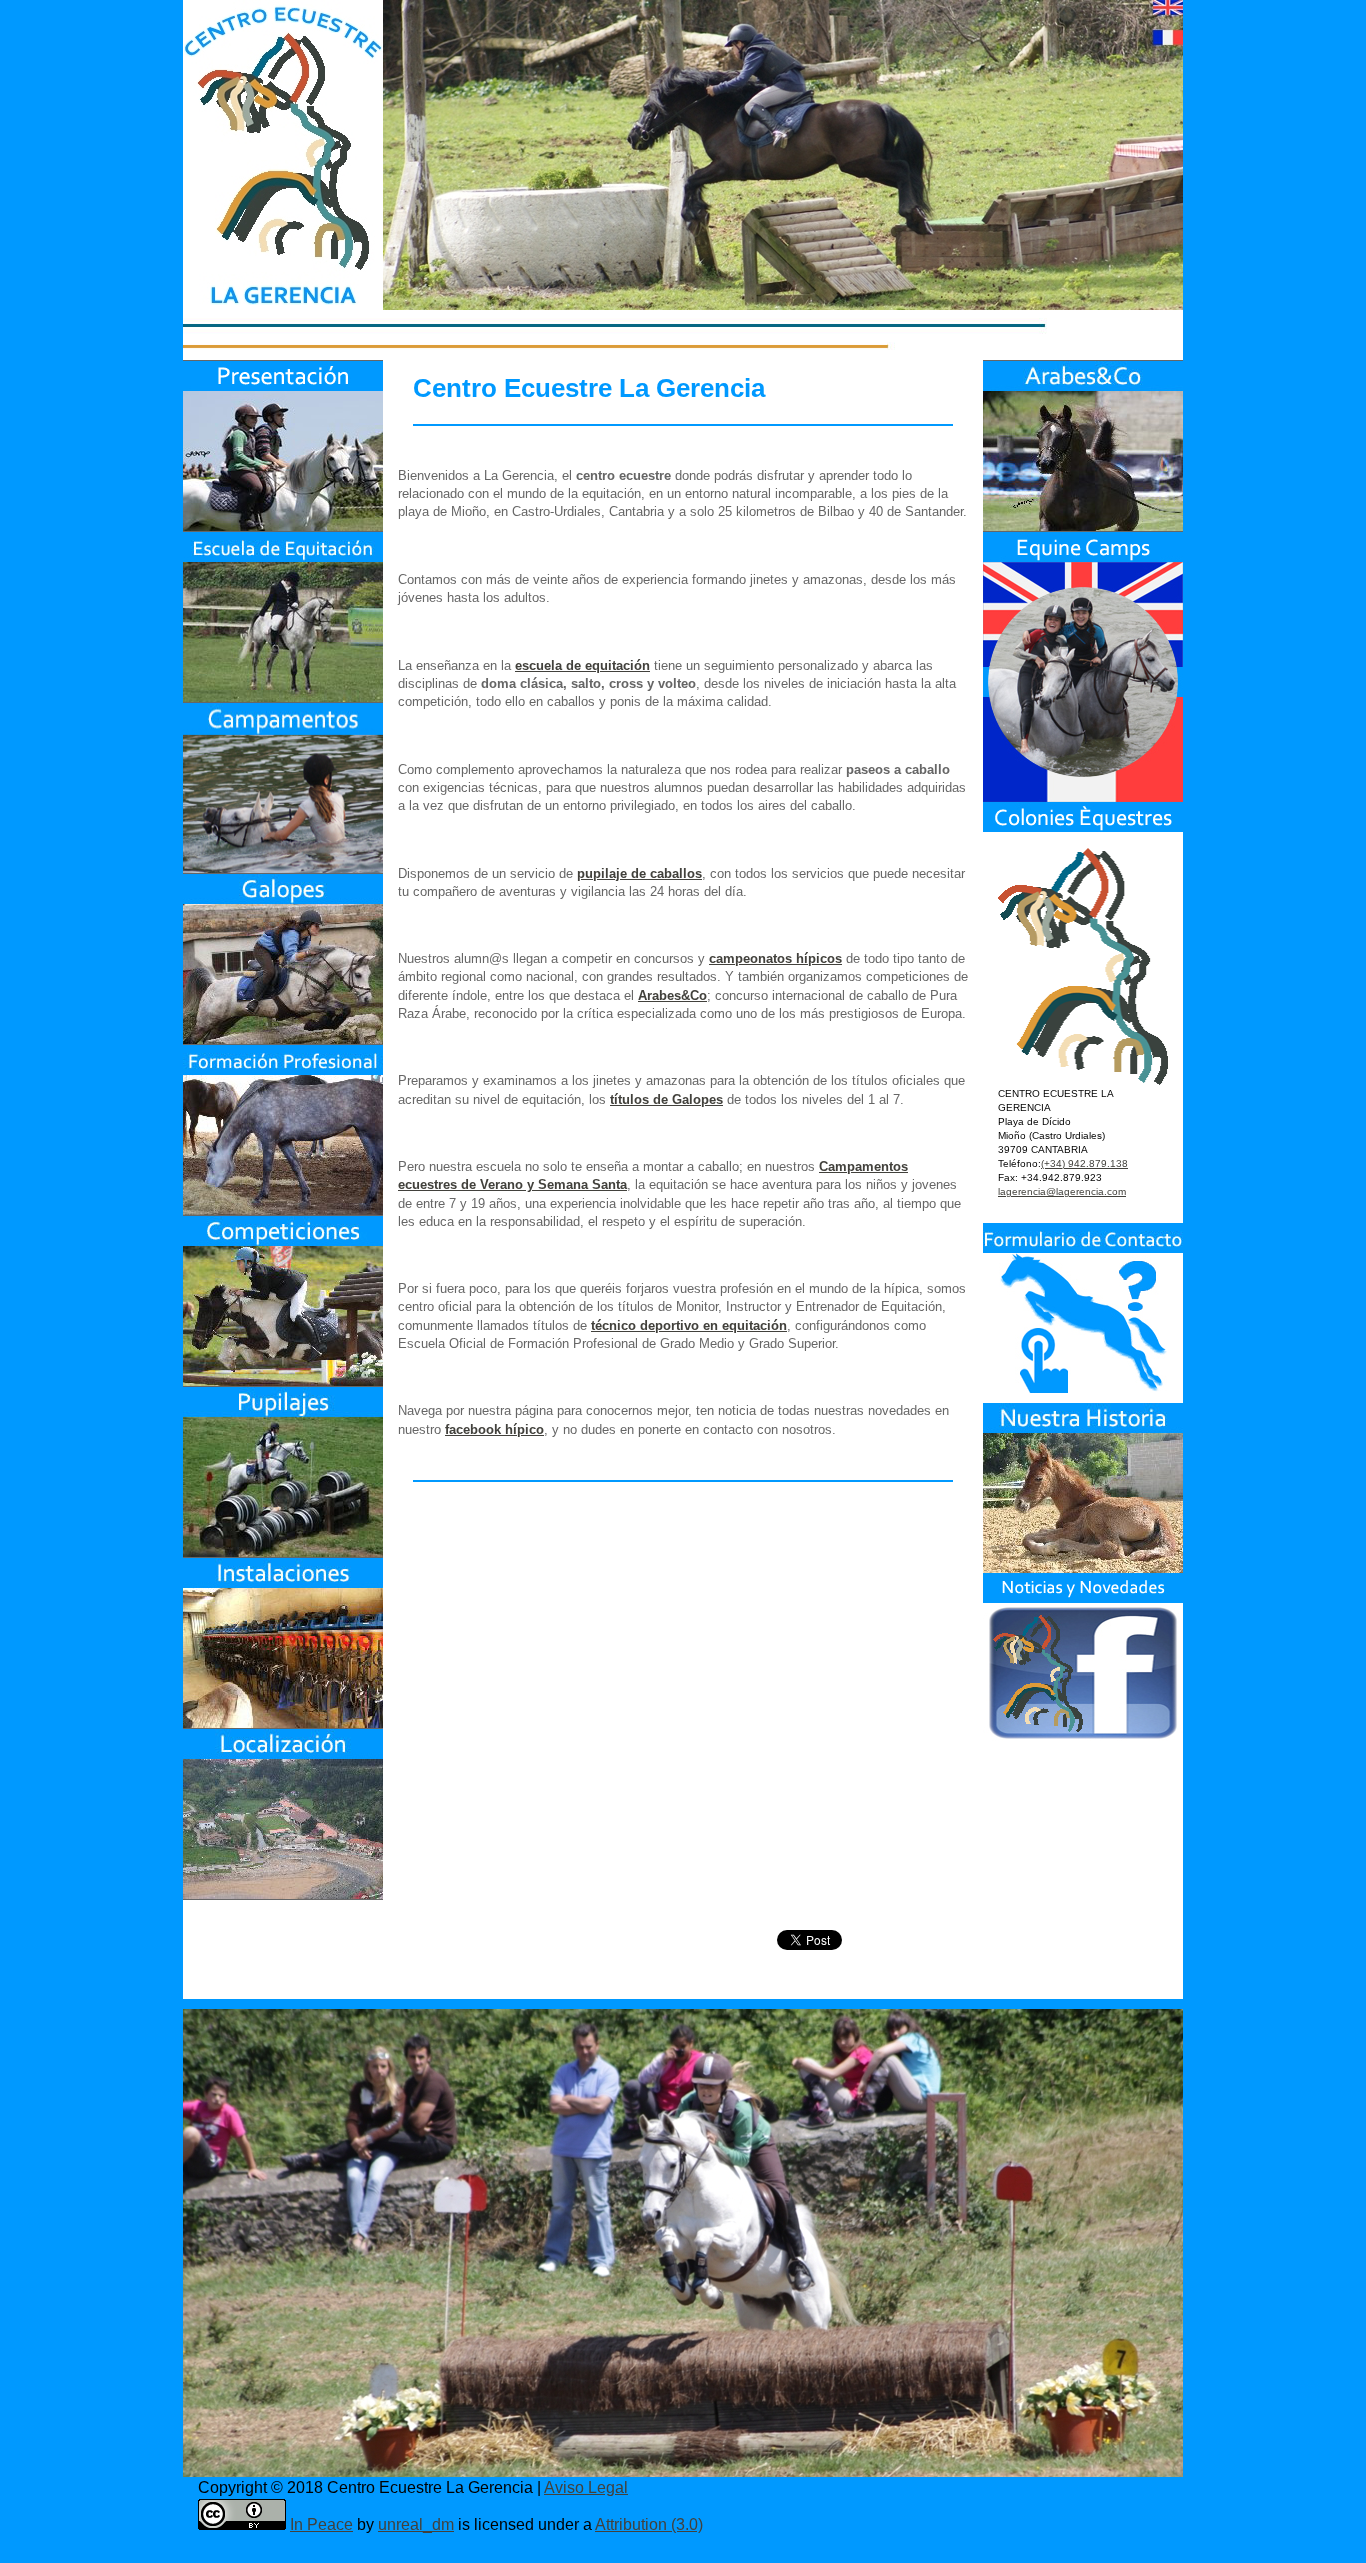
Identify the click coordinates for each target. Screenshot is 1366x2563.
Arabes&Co (672, 995)
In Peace (321, 2524)
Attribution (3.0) (649, 2524)
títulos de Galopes (666, 1099)
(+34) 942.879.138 (1084, 1163)
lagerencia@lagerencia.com (1062, 1191)
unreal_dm (416, 2524)
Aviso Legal (586, 2487)
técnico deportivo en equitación (689, 1325)
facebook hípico (494, 1429)
